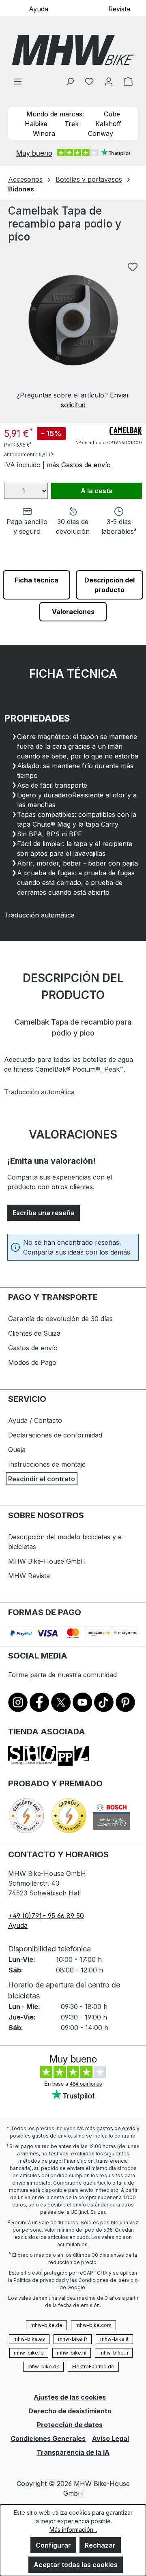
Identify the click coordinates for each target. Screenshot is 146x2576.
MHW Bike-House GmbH (47, 1561)
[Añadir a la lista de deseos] (133, 267)
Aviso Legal (111, 2438)
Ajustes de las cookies (70, 2397)
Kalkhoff (108, 124)
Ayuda (39, 9)
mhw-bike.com (93, 2325)
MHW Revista (29, 1576)
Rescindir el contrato (42, 1479)
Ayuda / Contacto (35, 1420)
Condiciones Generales (48, 2438)
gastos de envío (116, 2128)
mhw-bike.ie (29, 2353)
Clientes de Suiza (34, 1333)
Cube (112, 114)
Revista (119, 9)
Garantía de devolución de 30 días (60, 1319)
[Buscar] (70, 81)
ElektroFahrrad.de (93, 2367)
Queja (17, 1450)
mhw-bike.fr (73, 2339)
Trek (72, 124)
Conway (101, 133)
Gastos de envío (86, 465)
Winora (44, 133)
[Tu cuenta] (109, 81)
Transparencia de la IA (73, 2452)
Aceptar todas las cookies (76, 2565)
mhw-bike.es (29, 2339)
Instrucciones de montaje (47, 1464)
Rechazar (100, 2545)
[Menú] (18, 81)
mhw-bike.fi (114, 2353)
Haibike (36, 124)
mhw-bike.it (114, 2339)
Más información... (73, 2530)
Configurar (53, 2545)
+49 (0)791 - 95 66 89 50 (46, 1916)
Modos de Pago (32, 1362)
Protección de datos (70, 2425)
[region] (73, 329)
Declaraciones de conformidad (55, 1435)
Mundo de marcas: (55, 114)
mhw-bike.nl (72, 2353)
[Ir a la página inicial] (73, 50)
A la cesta (97, 491)
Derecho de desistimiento (70, 2411)
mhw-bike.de (46, 2325)
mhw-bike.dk (43, 2367)
